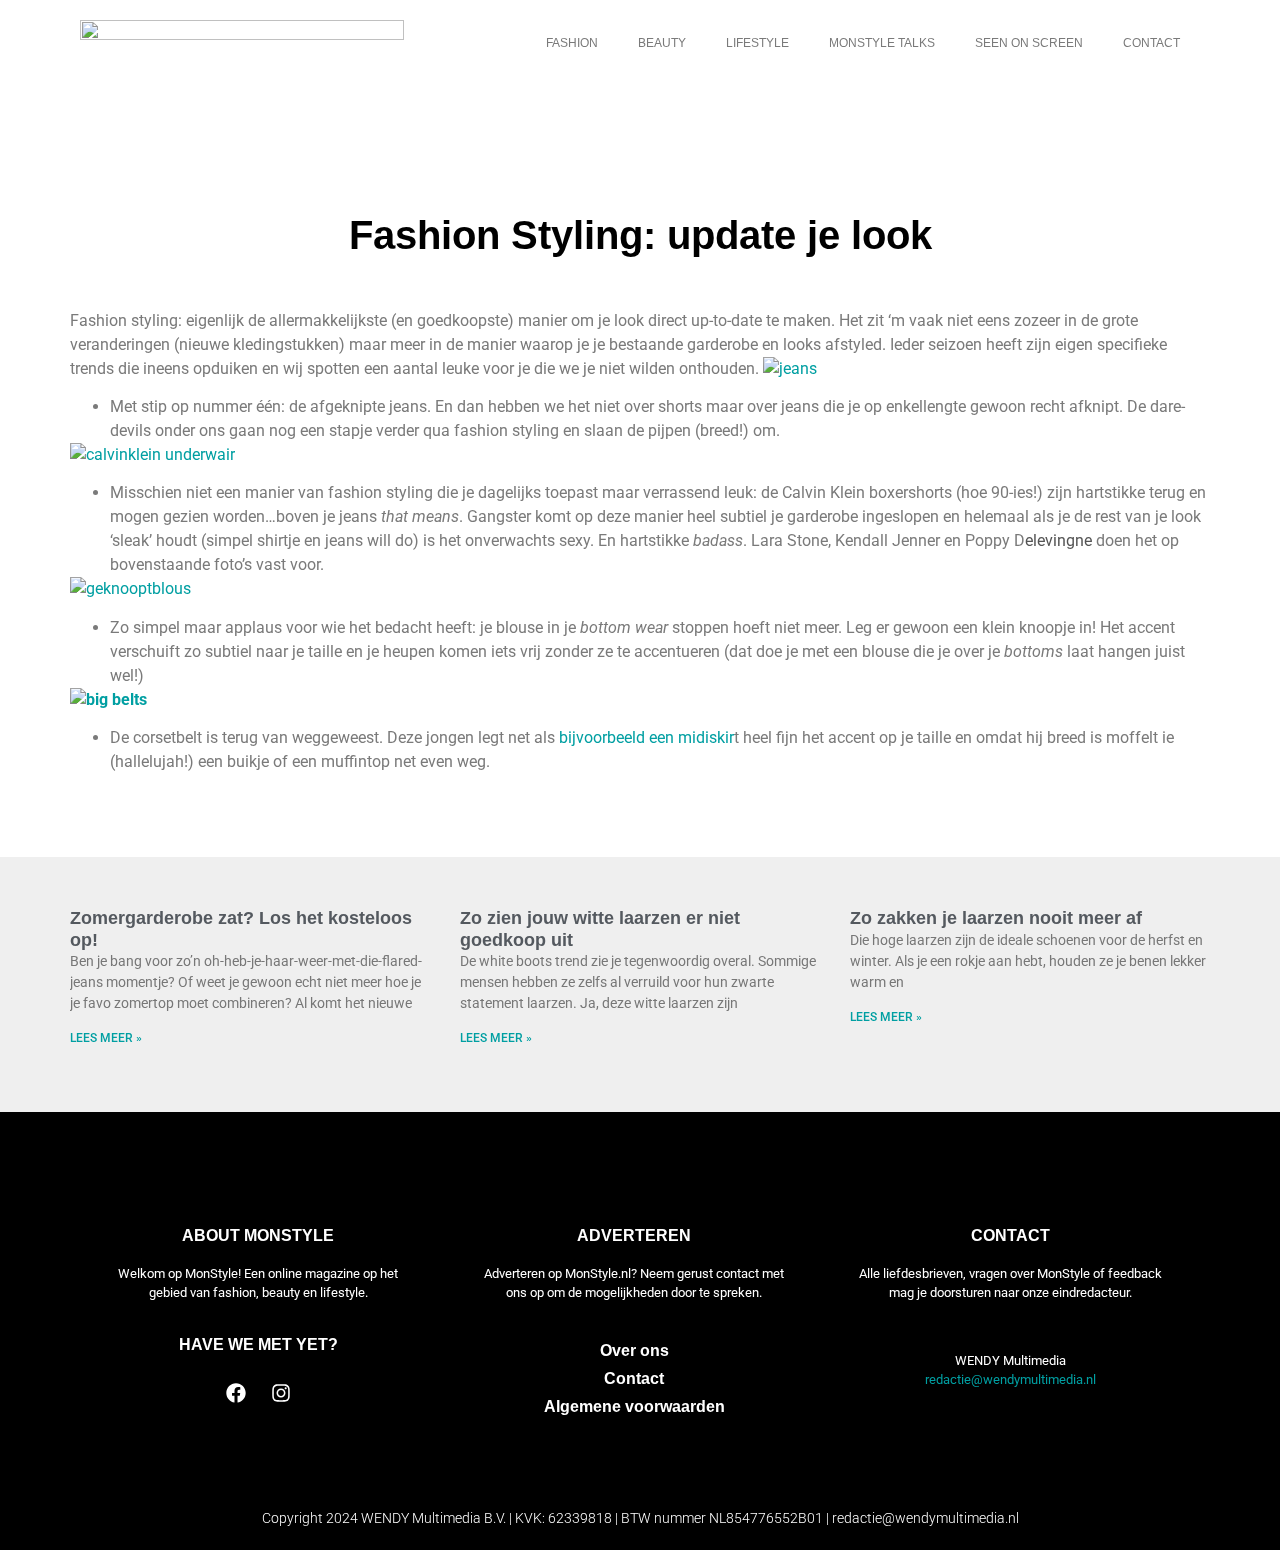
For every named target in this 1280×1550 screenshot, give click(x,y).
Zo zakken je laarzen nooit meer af (996, 918)
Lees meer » (106, 1038)
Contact (1151, 43)
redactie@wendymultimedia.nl (1010, 1379)
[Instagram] (281, 1393)
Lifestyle (757, 43)
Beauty (662, 43)
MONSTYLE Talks (882, 43)
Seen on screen (1029, 43)
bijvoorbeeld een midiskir (646, 737)
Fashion (572, 43)
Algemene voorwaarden (634, 1406)
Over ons (634, 1350)
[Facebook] (236, 1393)
